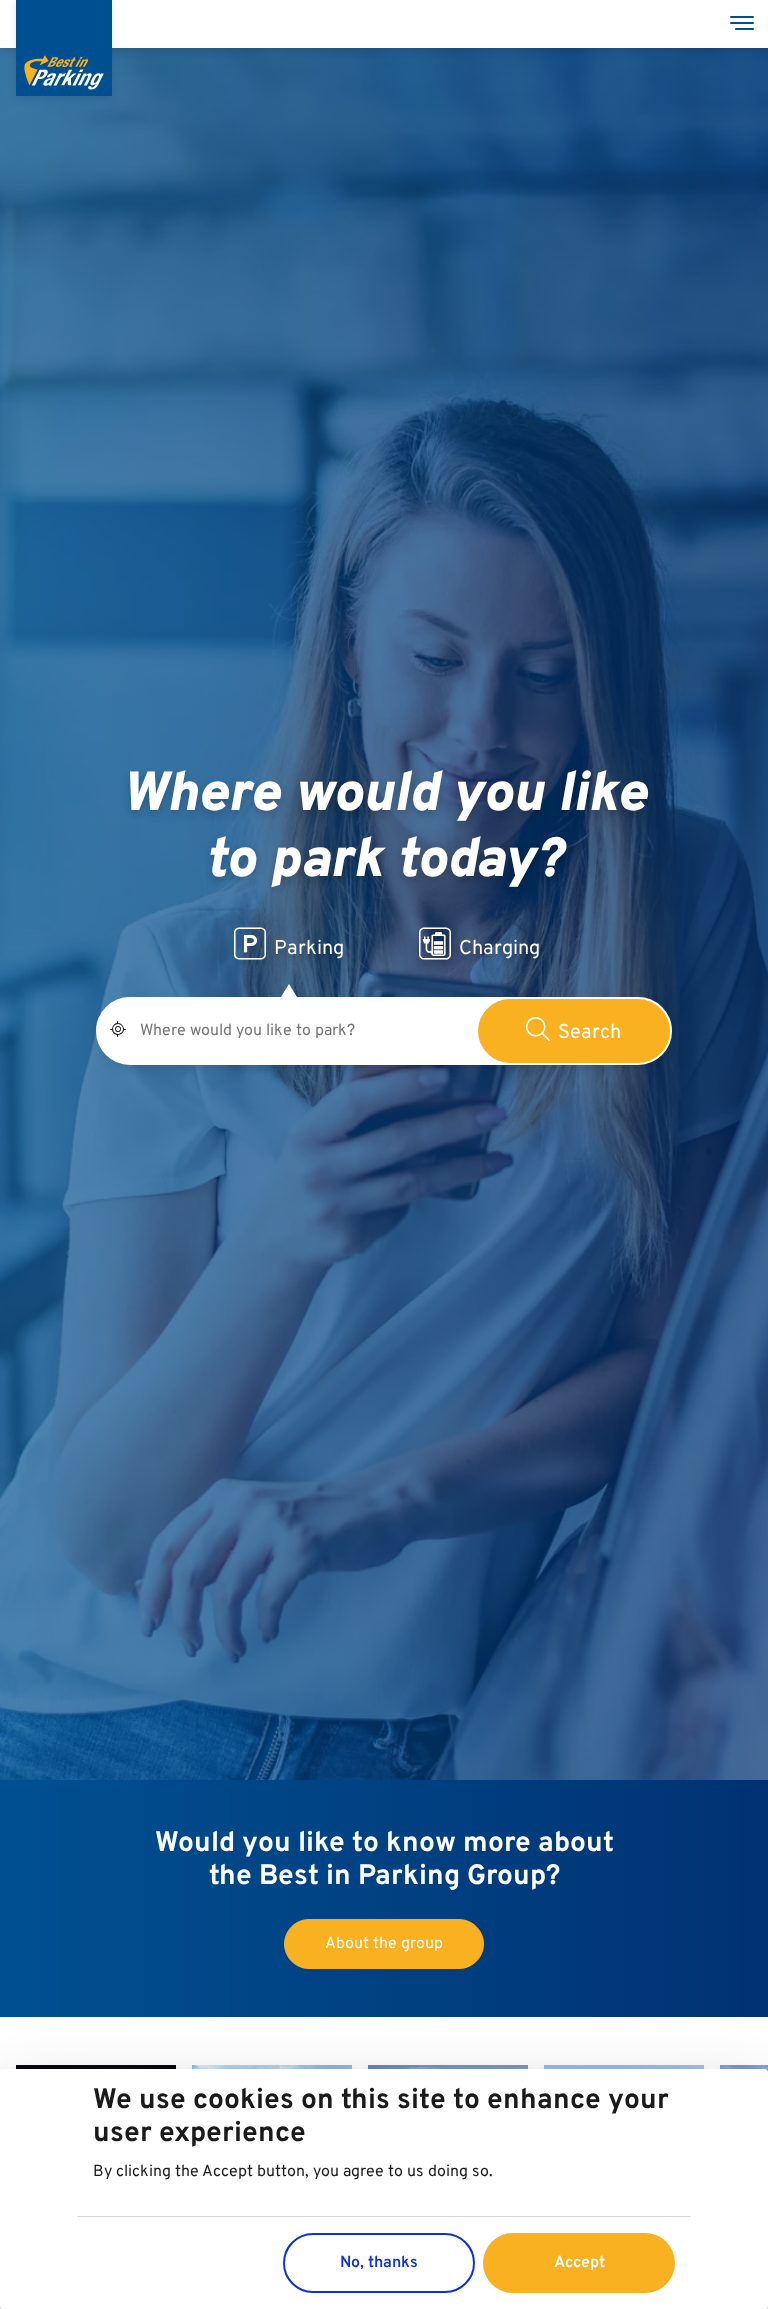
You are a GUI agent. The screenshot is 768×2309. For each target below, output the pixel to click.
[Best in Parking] (64, 48)
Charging (499, 949)
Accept (579, 2263)
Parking (309, 949)
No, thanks (379, 2263)
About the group (384, 1944)
